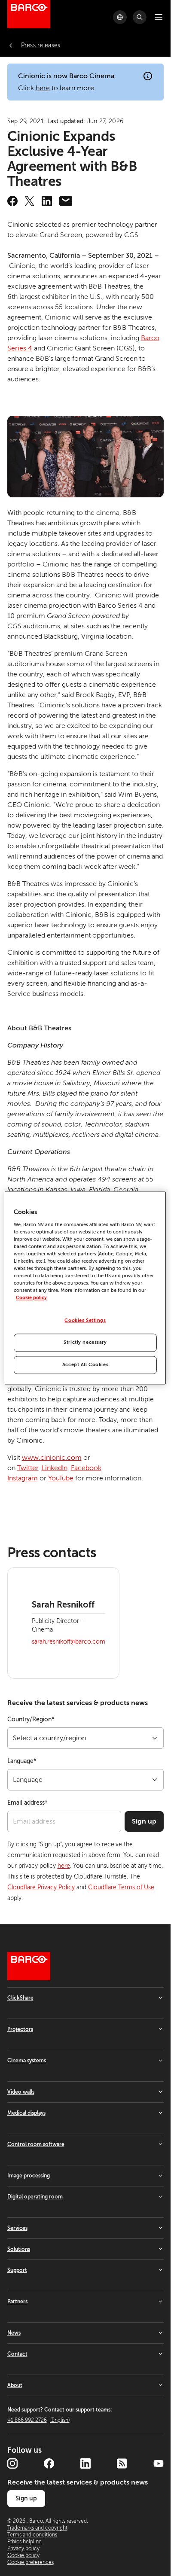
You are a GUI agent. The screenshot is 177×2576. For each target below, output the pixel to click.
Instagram (23, 1478)
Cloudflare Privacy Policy (41, 1887)
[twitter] (30, 201)
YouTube (61, 1478)
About (15, 2385)
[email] (66, 201)
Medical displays (26, 2113)
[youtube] (159, 2463)
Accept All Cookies (85, 1365)
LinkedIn (55, 1468)
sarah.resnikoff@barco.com (69, 1642)
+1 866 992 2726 (38, 2420)
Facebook (86, 1468)
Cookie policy (31, 1298)
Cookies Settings (85, 1321)
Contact (17, 2354)
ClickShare (20, 1998)
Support (17, 2270)
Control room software (36, 2144)
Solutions (19, 2249)
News (14, 2333)
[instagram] (12, 2463)
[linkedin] (47, 201)
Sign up (144, 1821)
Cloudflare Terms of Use (121, 1887)
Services (17, 2228)
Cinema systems (27, 2061)
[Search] (140, 17)
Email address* (27, 1803)
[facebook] (12, 201)
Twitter (28, 1468)
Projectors (20, 2029)
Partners (17, 2302)
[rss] (122, 2463)
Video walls (21, 2092)
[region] (85, 1288)
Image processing (29, 2176)
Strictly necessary (85, 1343)
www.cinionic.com (52, 1458)
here (43, 88)
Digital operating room (35, 2197)
